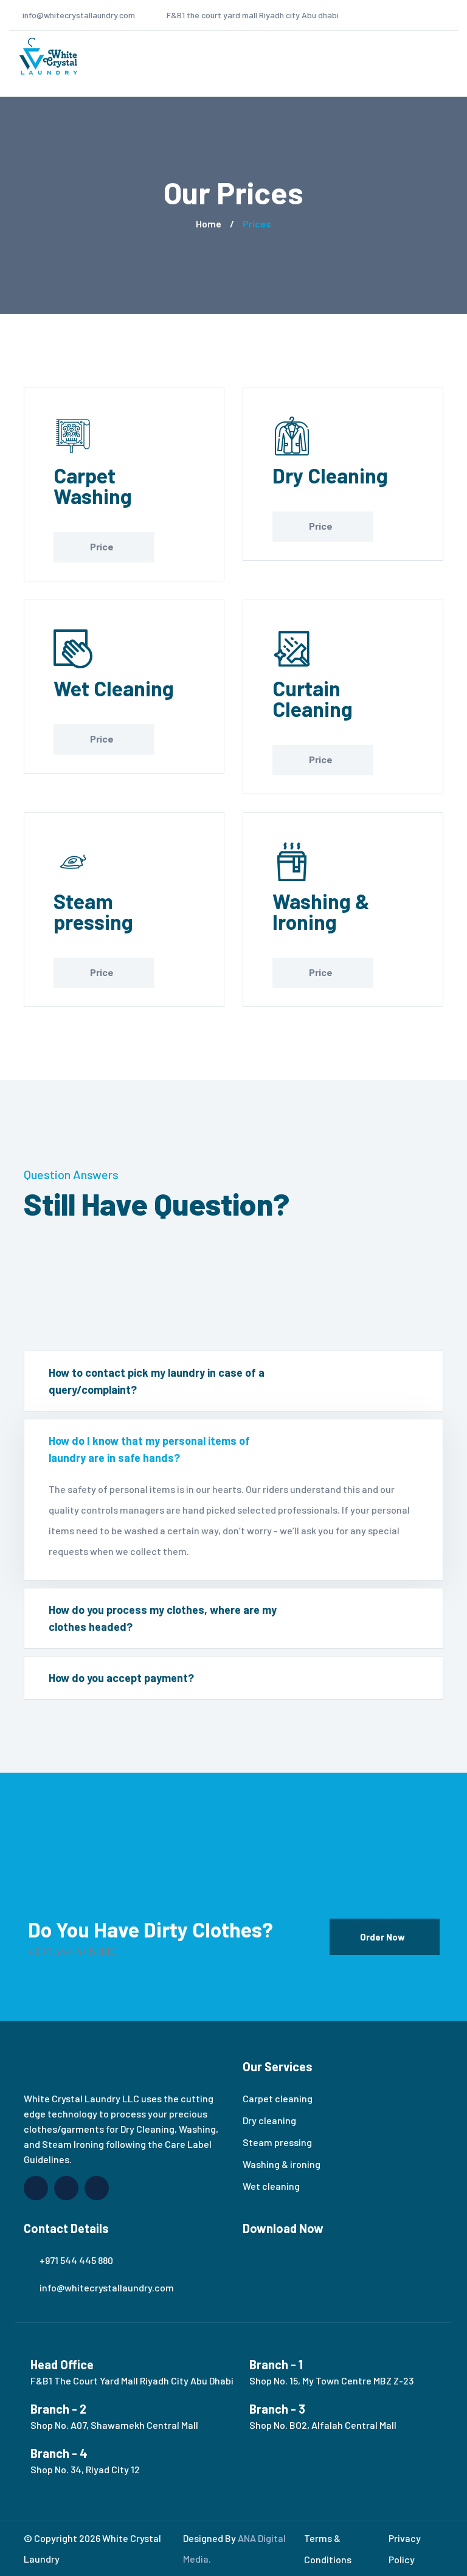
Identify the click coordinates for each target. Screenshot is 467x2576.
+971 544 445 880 (72, 1951)
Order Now (382, 1937)
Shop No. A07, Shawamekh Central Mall (114, 2425)
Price (102, 546)
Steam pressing (277, 2142)
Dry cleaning (269, 2120)
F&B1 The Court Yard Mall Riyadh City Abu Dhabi (132, 2380)
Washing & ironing (282, 2164)
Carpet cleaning (278, 2098)
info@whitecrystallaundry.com (79, 15)
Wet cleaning (271, 2186)
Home (209, 223)
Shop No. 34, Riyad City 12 (85, 2469)
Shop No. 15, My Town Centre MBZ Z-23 (331, 2380)
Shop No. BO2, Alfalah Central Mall (323, 2425)
